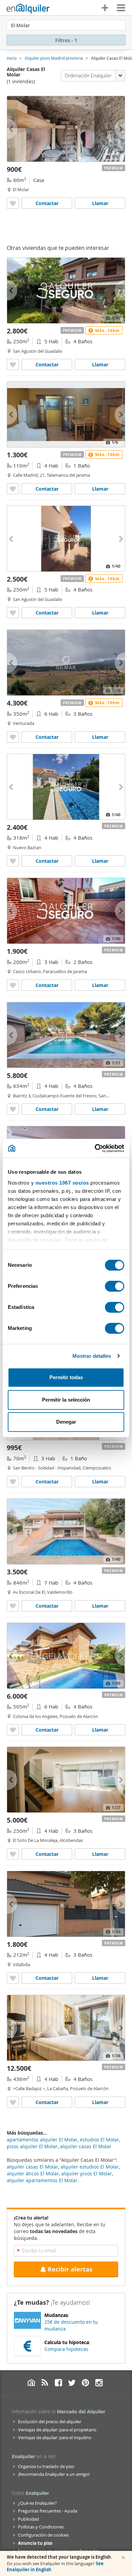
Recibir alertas (70, 2269)
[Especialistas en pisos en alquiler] (28, 8)
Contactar (47, 203)
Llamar (100, 203)
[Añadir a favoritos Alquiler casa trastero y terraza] (13, 364)
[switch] (115, 1286)
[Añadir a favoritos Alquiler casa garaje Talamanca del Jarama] (13, 489)
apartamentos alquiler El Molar (42, 2140)
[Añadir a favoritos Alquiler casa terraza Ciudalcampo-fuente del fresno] (13, 1109)
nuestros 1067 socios (62, 1183)
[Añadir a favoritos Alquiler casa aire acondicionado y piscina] (13, 861)
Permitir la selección (66, 1400)
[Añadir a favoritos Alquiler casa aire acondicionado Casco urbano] (13, 985)
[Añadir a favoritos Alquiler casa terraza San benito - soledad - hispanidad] (13, 1482)
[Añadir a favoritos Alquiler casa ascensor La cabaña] (13, 2102)
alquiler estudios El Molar (90, 2167)
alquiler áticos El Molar (33, 2173)
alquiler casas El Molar (32, 2167)
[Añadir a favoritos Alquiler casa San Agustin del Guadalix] (13, 613)
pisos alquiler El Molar (32, 2146)
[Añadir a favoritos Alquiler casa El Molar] (13, 203)
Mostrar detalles (92, 1356)
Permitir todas (66, 1377)
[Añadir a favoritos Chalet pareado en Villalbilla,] (13, 1978)
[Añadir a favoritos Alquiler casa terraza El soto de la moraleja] (13, 1854)
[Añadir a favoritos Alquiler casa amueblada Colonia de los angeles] (13, 1730)
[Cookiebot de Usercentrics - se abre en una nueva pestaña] (95, 1148)
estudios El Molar (100, 2140)
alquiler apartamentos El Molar (42, 2180)
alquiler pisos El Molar (87, 2173)
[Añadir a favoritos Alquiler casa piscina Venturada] (13, 737)
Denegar (66, 1422)
